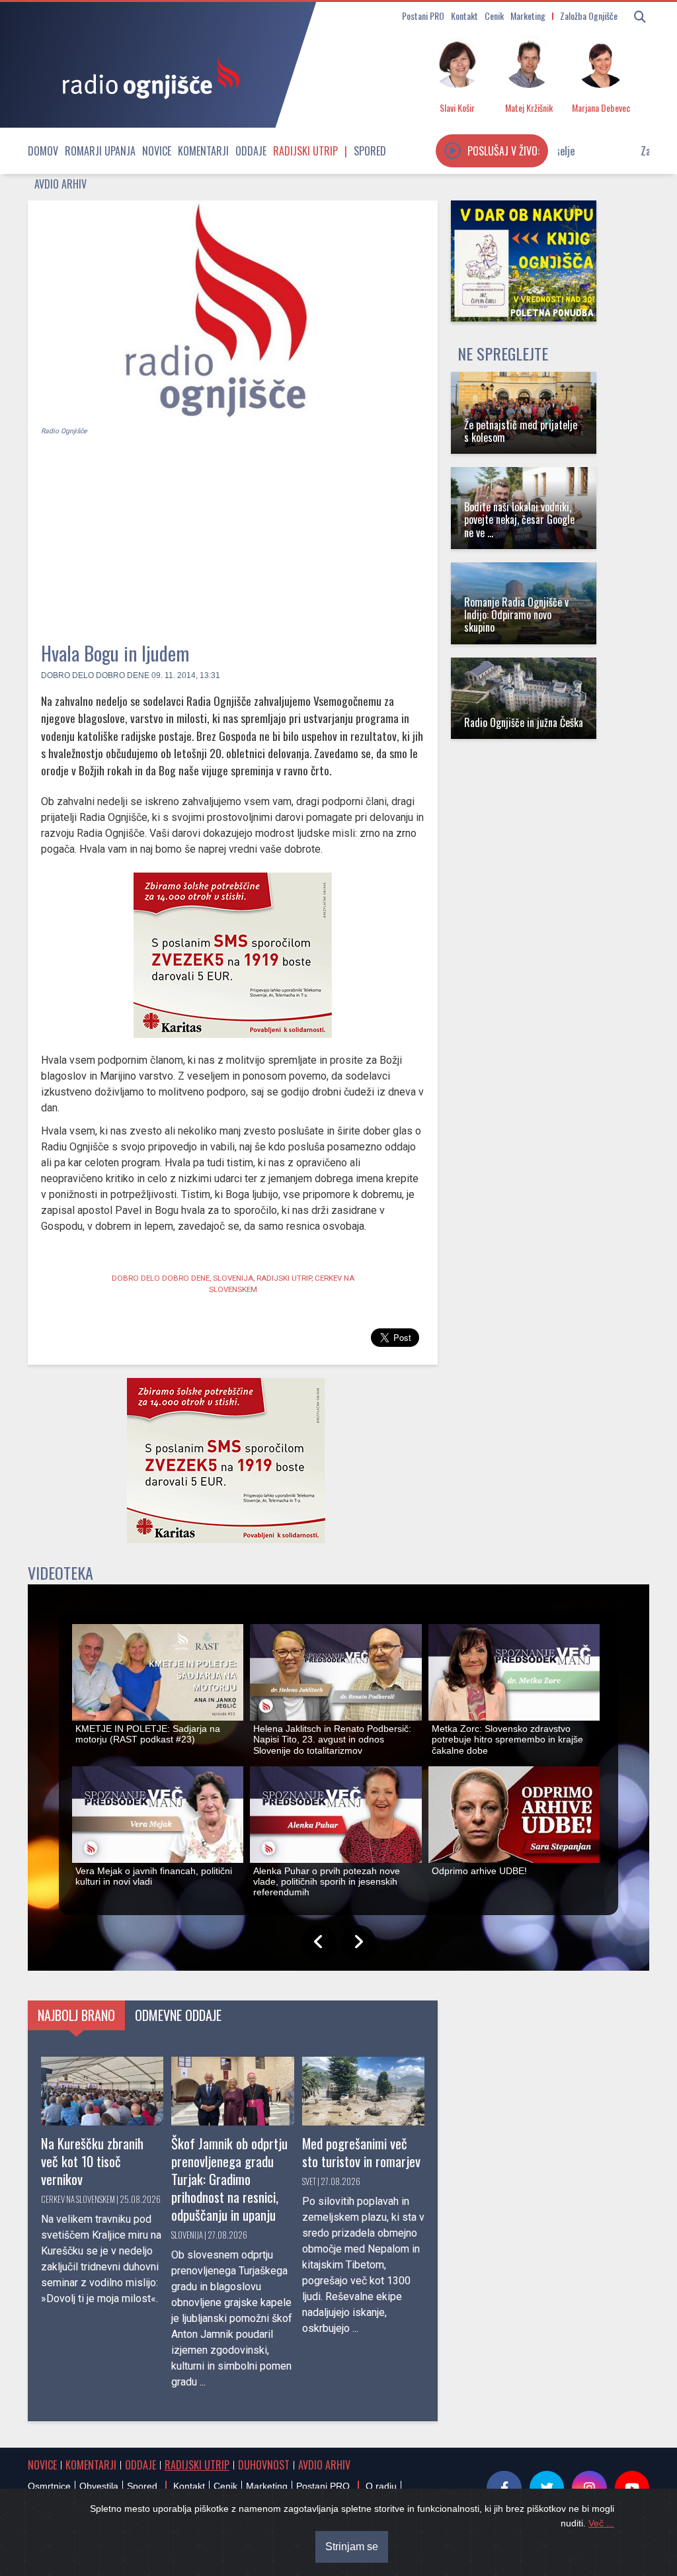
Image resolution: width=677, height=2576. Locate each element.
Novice (157, 151)
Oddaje (251, 151)
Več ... (601, 2523)
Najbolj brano (76, 2015)
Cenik (494, 16)
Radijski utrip (305, 151)
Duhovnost (264, 2465)
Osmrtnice (49, 2486)
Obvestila (99, 2486)
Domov (43, 151)
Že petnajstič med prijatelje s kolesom (521, 431)
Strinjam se (352, 2547)
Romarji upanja (100, 151)
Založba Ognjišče (589, 16)
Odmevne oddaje (178, 2015)
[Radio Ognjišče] (147, 78)
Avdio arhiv (60, 184)
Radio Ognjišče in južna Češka (524, 722)
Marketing (528, 16)
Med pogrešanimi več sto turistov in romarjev (361, 2152)
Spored (370, 151)
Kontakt (464, 16)
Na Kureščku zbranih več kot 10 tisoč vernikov (92, 2161)
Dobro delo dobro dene (95, 675)
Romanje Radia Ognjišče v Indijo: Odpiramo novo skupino (516, 615)
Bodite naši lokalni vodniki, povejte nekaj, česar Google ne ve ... (519, 519)
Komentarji (203, 151)
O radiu (381, 2486)
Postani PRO (423, 16)
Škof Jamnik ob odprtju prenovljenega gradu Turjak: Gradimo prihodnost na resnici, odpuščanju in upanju (229, 2179)
